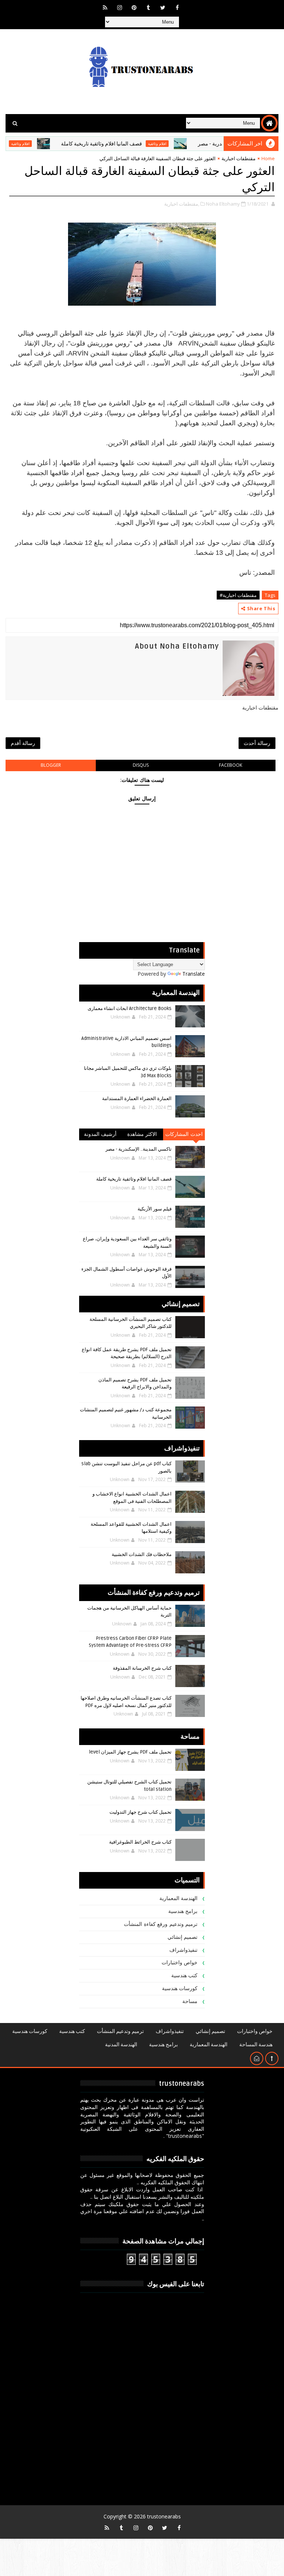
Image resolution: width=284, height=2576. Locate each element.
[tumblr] (148, 7)
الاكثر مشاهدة (142, 1134)
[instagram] (119, 7)
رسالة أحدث (257, 743)
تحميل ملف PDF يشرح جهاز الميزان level (130, 1752)
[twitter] (163, 7)
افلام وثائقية (186, 144)
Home (268, 158)
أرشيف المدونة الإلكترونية (100, 1136)
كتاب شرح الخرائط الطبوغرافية (140, 1842)
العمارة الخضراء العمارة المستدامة (137, 1099)
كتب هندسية (185, 1976)
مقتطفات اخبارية (239, 158)
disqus (141, 765)
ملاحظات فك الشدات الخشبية (142, 1555)
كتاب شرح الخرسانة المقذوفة (142, 1668)
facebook (231, 765)
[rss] (105, 7)
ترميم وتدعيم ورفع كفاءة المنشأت (161, 1924)
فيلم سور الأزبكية (155, 1209)
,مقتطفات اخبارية (182, 204)
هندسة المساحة (256, 2045)
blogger (51, 765)
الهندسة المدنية (121, 2045)
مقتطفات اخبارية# (238, 595)
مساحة (190, 2001)
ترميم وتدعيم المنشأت (120, 2031)
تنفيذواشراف (183, 1950)
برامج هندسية (183, 1911)
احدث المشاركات (184, 1134)
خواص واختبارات (180, 1963)
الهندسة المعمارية (179, 1898)
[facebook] (177, 7)
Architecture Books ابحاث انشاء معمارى (130, 1009)
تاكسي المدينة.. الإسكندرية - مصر (138, 1149)
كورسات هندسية (180, 1988)
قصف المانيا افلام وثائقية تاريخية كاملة (131, 144)
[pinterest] (134, 7)
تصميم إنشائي (183, 1937)
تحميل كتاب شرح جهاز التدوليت (141, 1812)
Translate (194, 974)
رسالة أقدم (23, 743)
